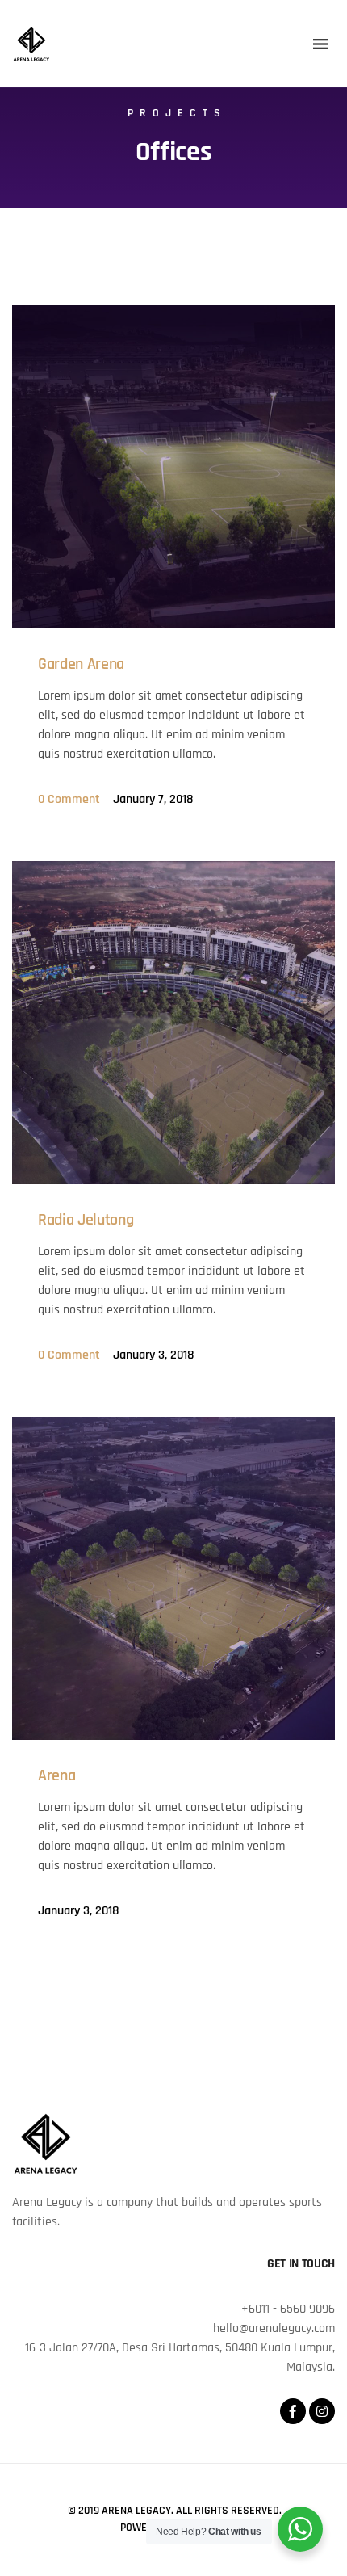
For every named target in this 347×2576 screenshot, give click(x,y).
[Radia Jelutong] (173, 1023)
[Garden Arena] (173, 467)
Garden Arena (81, 664)
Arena (56, 1775)
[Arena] (173, 1578)
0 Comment (69, 799)
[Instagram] (322, 2411)
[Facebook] (293, 2411)
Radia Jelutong (86, 1220)
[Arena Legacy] (31, 44)
